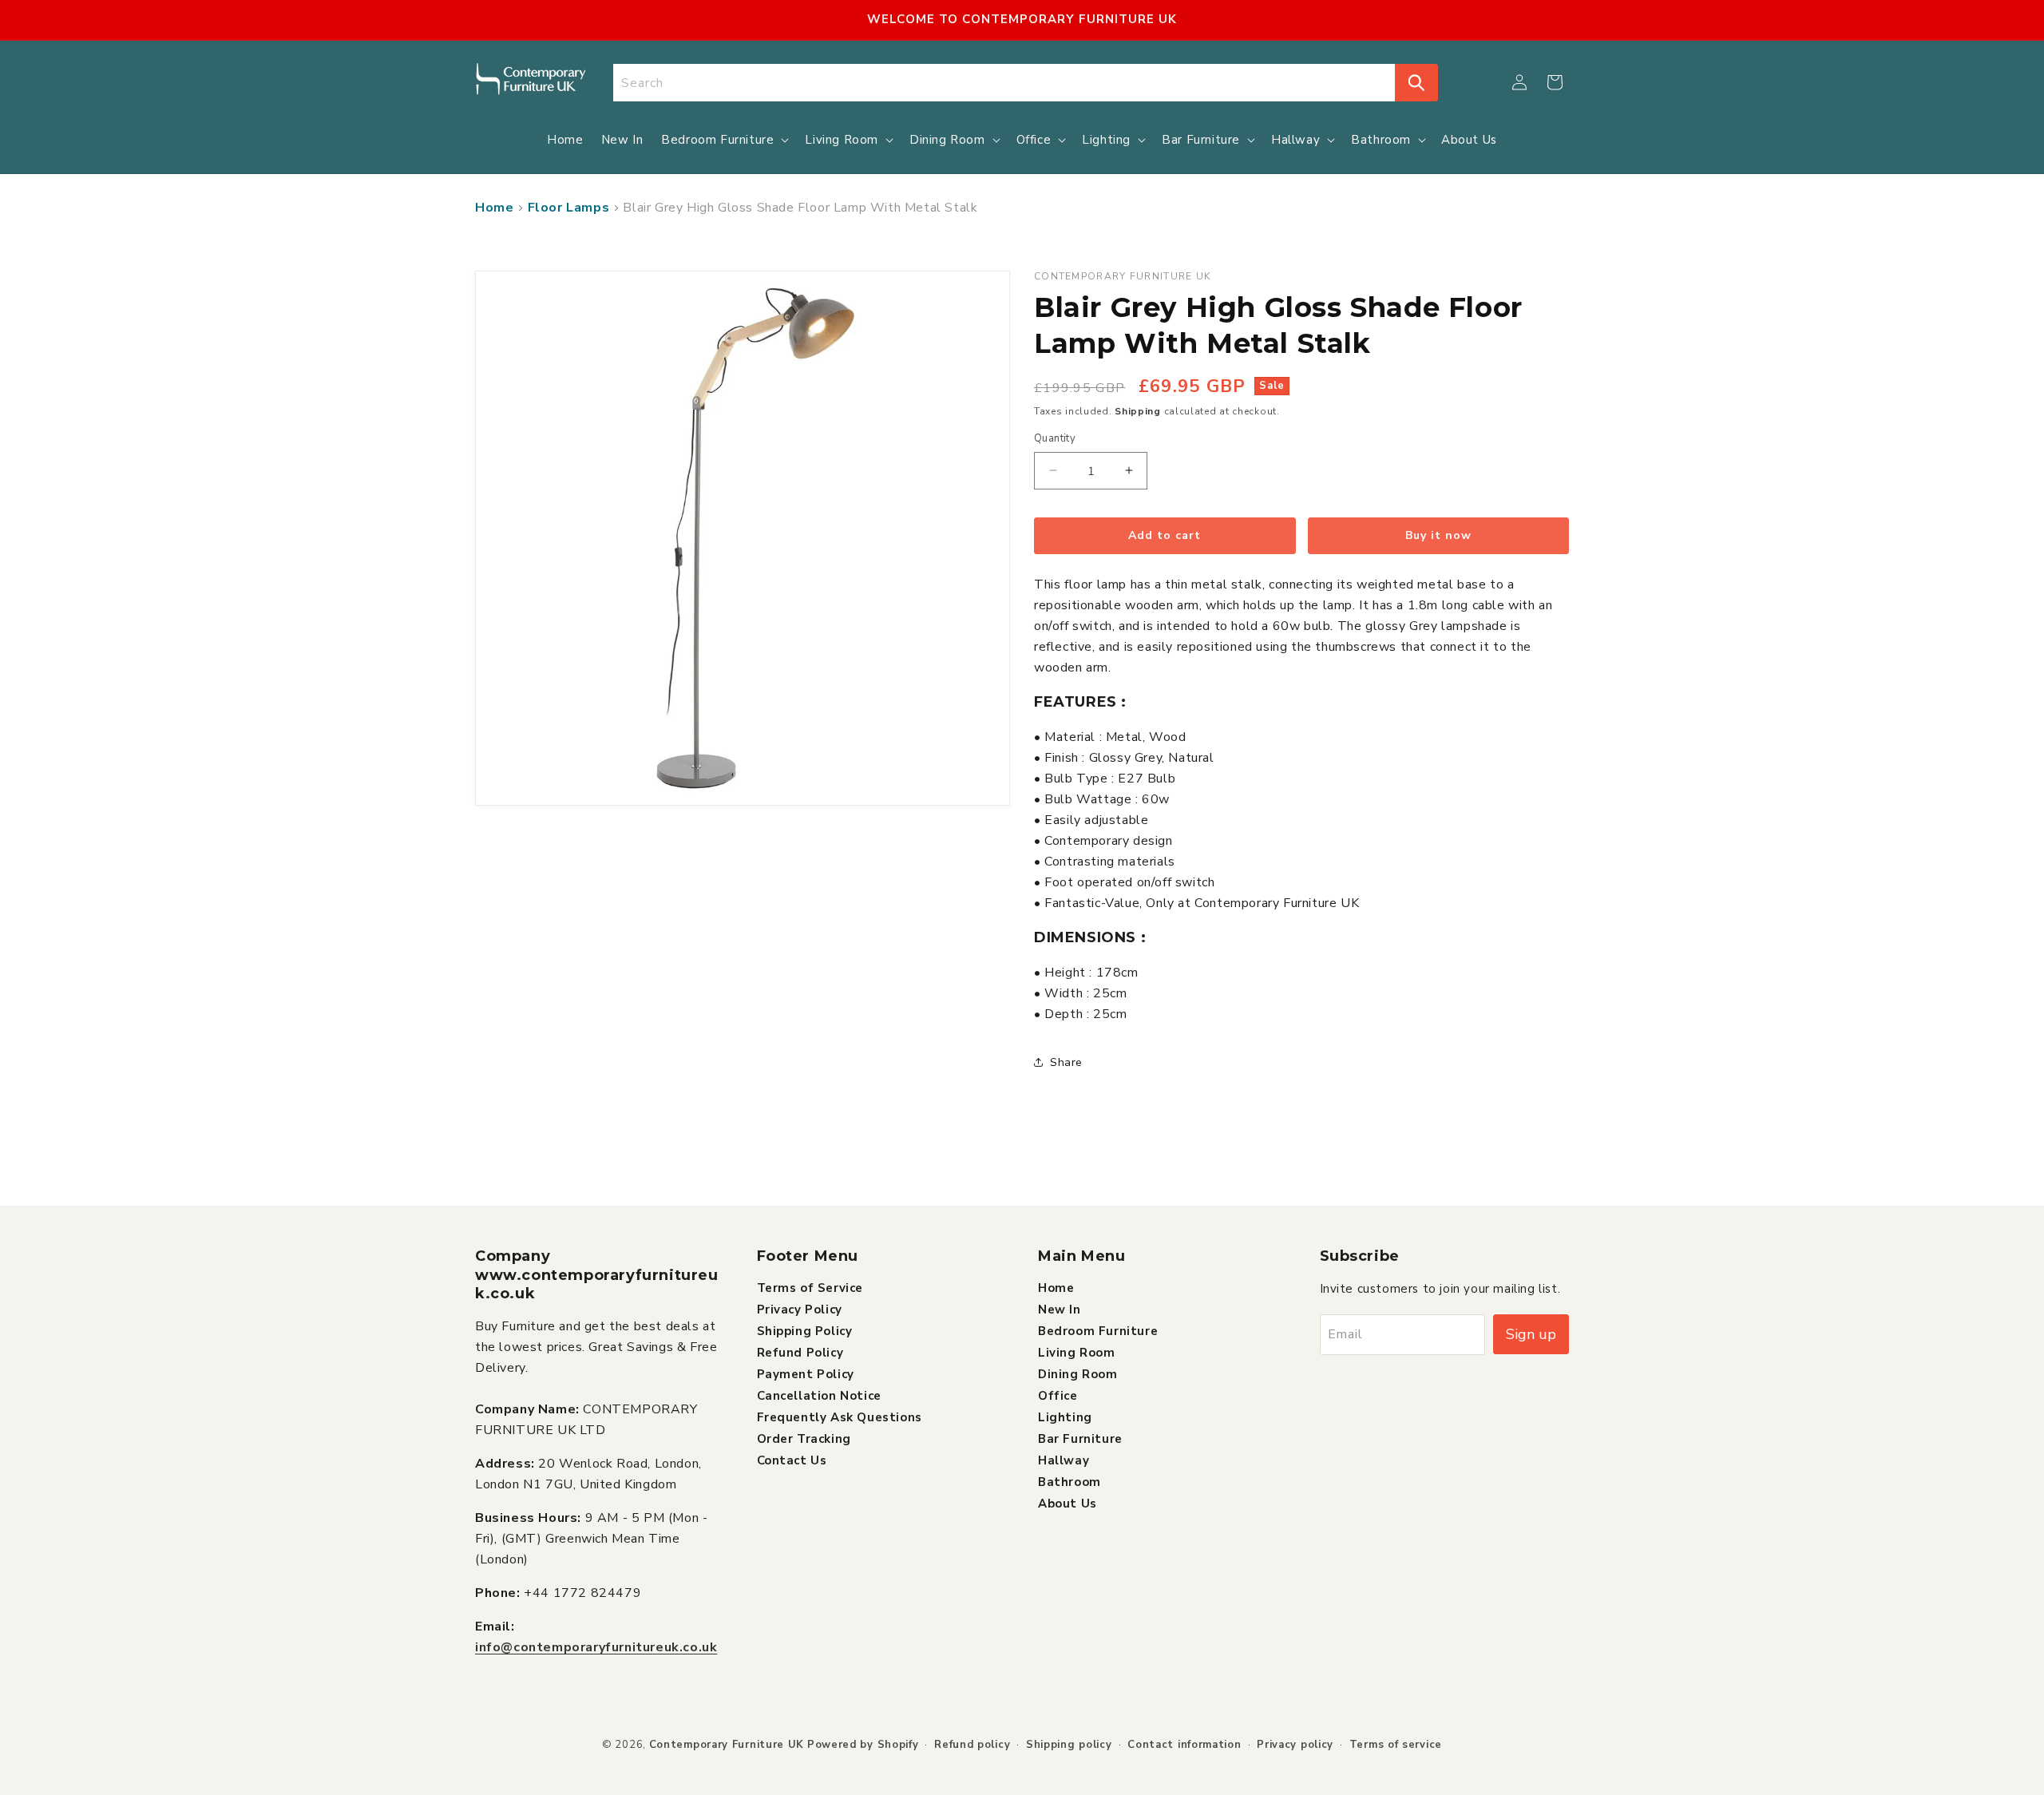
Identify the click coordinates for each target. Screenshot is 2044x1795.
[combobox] (1004, 83)
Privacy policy (1295, 1745)
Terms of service (1396, 1745)
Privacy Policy (800, 1309)
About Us (1068, 1503)
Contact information (1184, 1745)
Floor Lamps (569, 208)
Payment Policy (806, 1373)
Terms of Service (810, 1287)
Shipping (1138, 411)
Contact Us (792, 1460)
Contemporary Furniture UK (727, 1745)
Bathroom (1070, 1481)
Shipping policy (1069, 1745)
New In (1060, 1309)
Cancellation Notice (819, 1395)
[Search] (1416, 83)
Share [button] (1066, 1062)
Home (494, 208)
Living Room (1077, 1352)
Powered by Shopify (863, 1745)
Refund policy (972, 1745)
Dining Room (1078, 1373)
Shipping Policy (805, 1330)
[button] (1555, 82)
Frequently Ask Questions (840, 1417)
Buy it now (1438, 535)
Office (1058, 1395)
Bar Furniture (1080, 1438)
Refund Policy (800, 1352)
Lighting (1065, 1417)
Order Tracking (804, 1438)
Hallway (1064, 1460)
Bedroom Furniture (1098, 1330)
